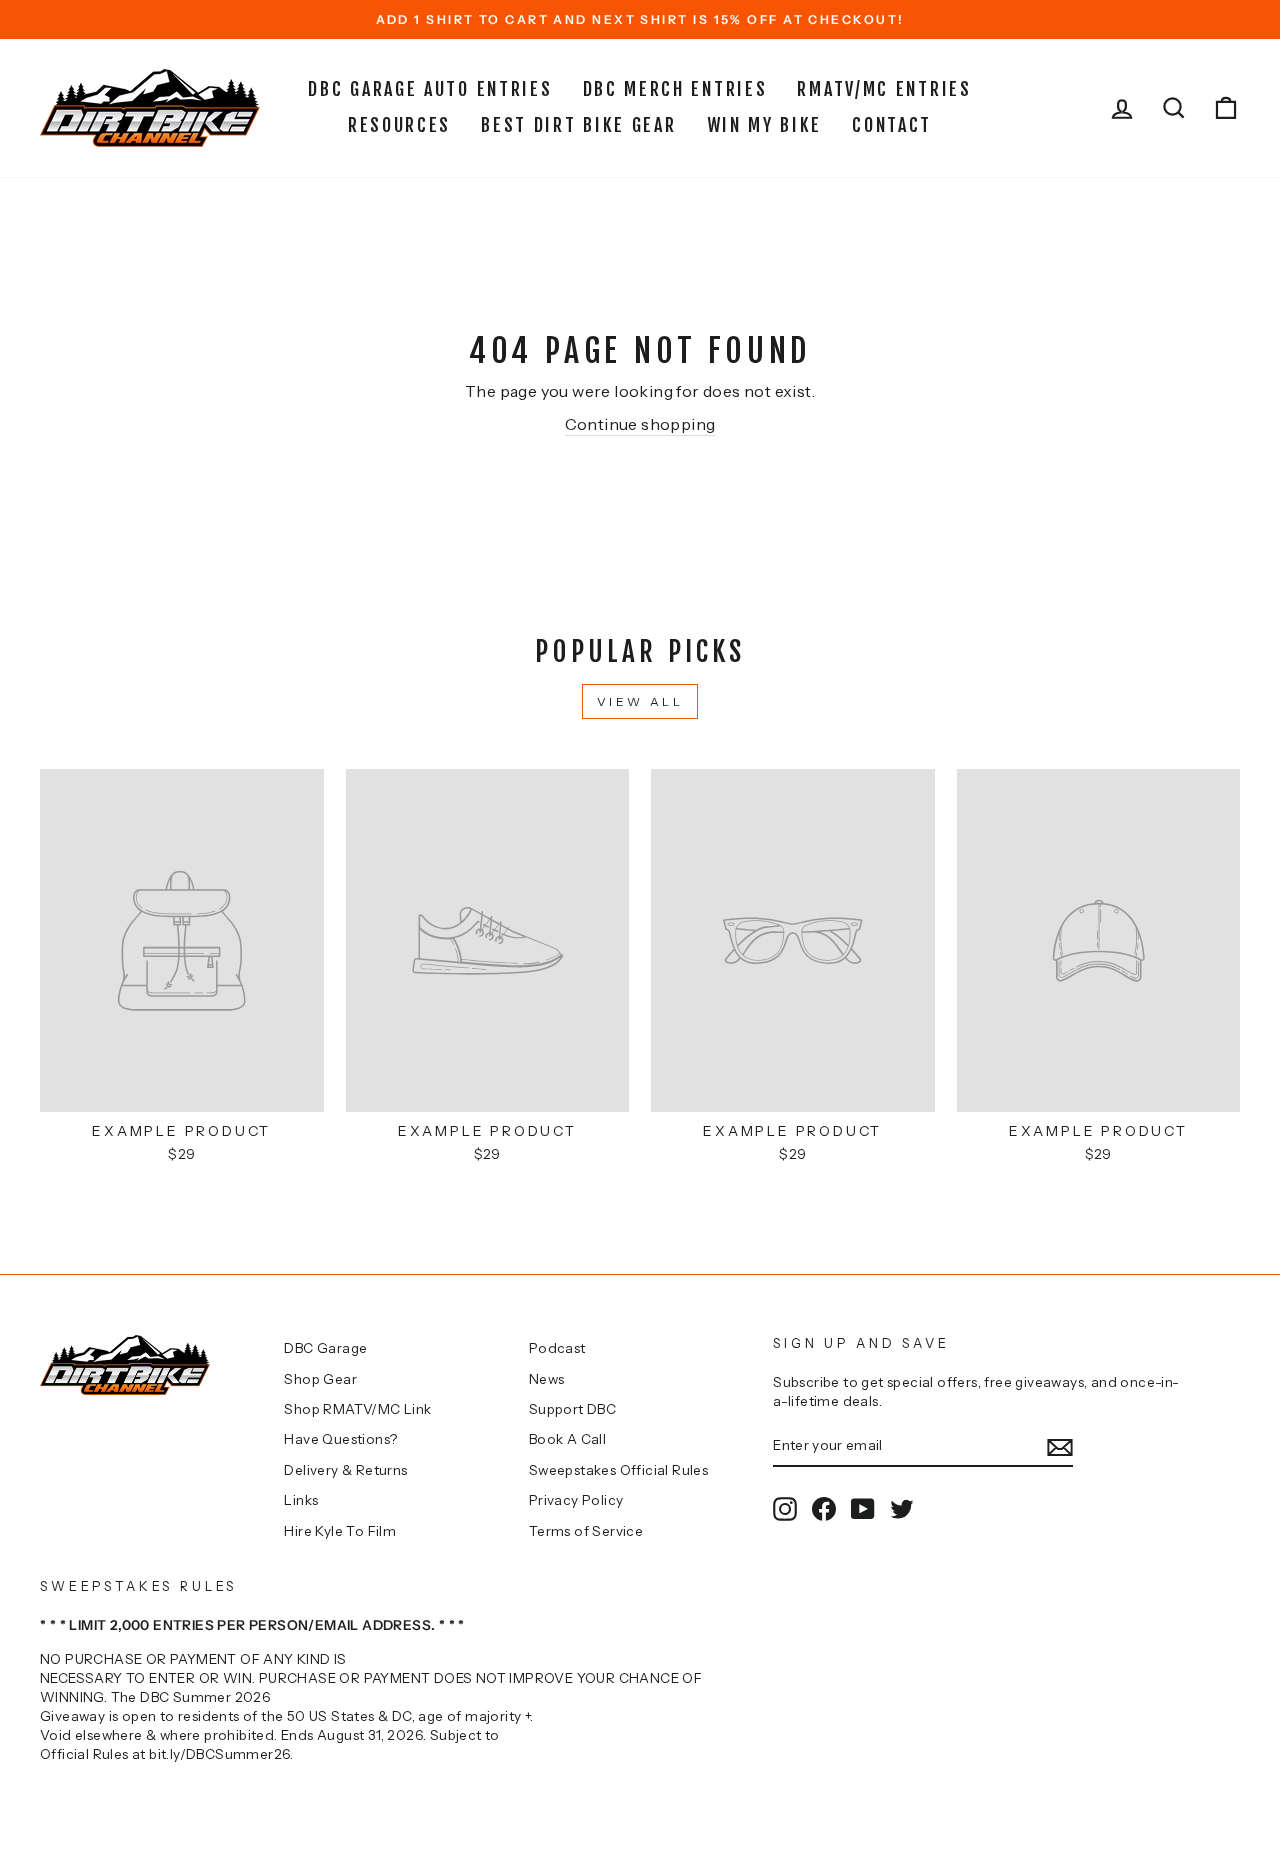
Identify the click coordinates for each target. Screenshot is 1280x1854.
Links (301, 1500)
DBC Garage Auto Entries (430, 89)
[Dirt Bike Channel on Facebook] (824, 1509)
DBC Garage (325, 1348)
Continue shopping (640, 424)
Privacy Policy (576, 1500)
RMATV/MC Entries (884, 89)
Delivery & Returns (345, 1470)
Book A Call (567, 1439)
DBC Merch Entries (675, 89)
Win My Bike (765, 125)
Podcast (557, 1348)
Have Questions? (340, 1439)
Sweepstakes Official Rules (618, 1470)
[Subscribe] (1060, 1446)
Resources (399, 125)
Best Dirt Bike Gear (578, 125)
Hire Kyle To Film (340, 1531)
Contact (892, 125)
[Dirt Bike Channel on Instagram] (785, 1509)
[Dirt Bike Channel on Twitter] (902, 1509)
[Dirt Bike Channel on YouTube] (863, 1509)
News (547, 1379)
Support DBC (572, 1409)
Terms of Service (586, 1531)
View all (640, 701)
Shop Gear (320, 1379)
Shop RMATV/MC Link (357, 1409)
